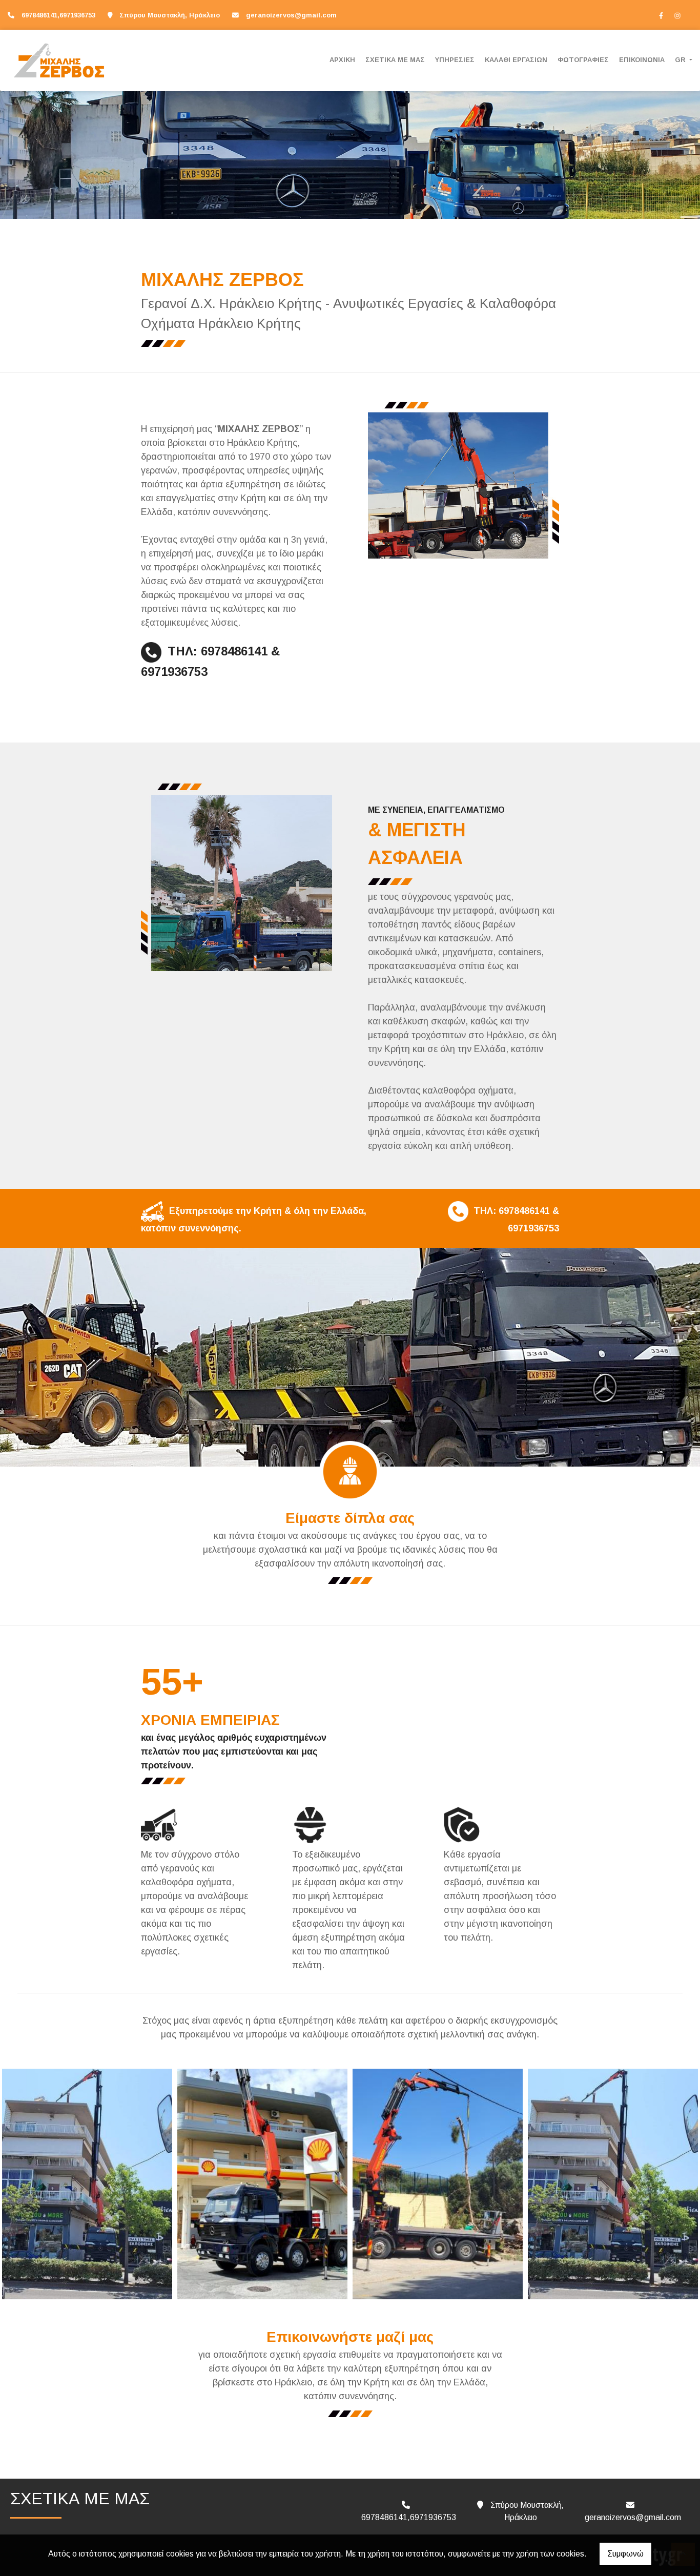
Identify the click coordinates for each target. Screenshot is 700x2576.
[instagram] (677, 15)
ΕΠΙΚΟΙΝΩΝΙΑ (642, 60)
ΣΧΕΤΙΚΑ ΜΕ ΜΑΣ (395, 60)
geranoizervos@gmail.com (291, 15)
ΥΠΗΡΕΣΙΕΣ (455, 60)
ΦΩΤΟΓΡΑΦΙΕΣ (583, 60)
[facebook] (661, 15)
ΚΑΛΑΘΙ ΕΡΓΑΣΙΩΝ (516, 60)
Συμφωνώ (625, 2554)
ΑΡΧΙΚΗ (342, 60)
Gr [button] (681, 60)
